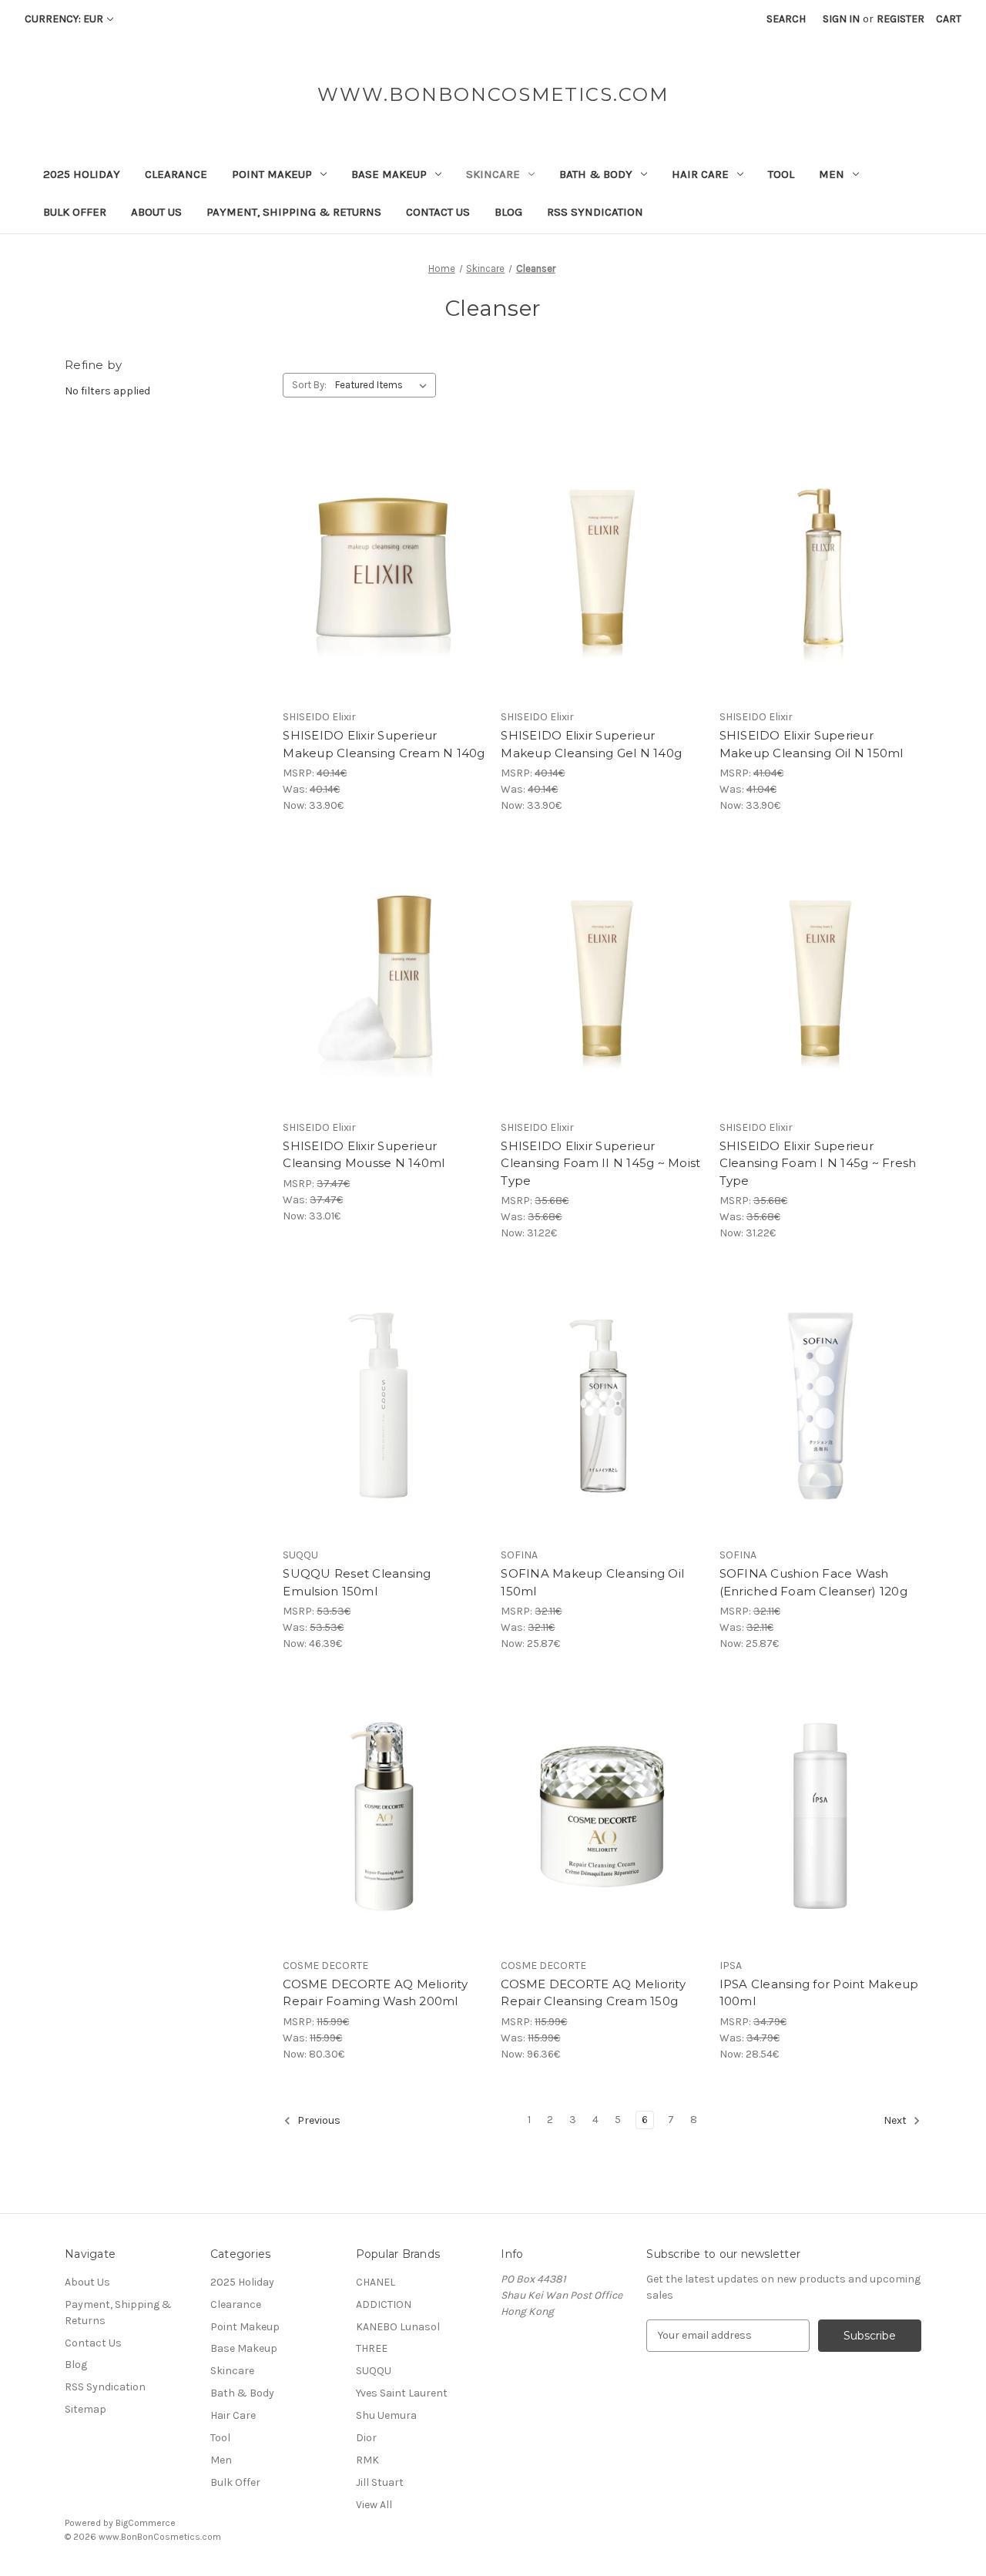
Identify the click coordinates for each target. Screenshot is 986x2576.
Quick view (381, 541)
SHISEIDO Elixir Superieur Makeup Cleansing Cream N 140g (384, 744)
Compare (379, 569)
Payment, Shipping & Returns (294, 212)
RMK (367, 2460)
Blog (508, 212)
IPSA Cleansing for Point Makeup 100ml (819, 1993)
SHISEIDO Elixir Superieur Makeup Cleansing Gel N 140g (591, 744)
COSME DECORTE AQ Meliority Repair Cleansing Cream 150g (593, 1993)
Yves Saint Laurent (402, 2393)
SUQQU (374, 2371)
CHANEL (376, 2282)
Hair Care (700, 174)
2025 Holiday (82, 174)
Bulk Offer (75, 212)
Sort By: (309, 385)
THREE (372, 2348)
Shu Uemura (386, 2415)
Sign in (841, 19)
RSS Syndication (595, 212)
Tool (781, 174)
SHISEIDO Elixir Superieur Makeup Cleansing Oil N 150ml (812, 744)
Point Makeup (272, 174)
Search (786, 19)
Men (832, 174)
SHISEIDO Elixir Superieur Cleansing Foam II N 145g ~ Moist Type (600, 1163)
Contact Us (438, 212)
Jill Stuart (380, 2482)
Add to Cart (384, 595)
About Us (156, 212)
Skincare (493, 174)
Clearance (176, 174)
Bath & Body (596, 174)
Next (896, 2120)
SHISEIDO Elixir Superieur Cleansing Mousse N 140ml (364, 1155)
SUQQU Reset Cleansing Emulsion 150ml (357, 1582)
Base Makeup (389, 174)
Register (900, 19)
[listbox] (384, 385)
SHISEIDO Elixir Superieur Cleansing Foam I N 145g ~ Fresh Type (818, 1163)
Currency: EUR (64, 19)
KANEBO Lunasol (398, 2327)
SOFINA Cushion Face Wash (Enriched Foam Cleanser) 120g (813, 1582)
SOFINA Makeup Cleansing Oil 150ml (592, 1582)
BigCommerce (146, 2523)
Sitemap (86, 2409)
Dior (366, 2438)
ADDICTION (384, 2304)
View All (374, 2505)
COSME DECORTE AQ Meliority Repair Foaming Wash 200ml (375, 1993)
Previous (318, 2120)
